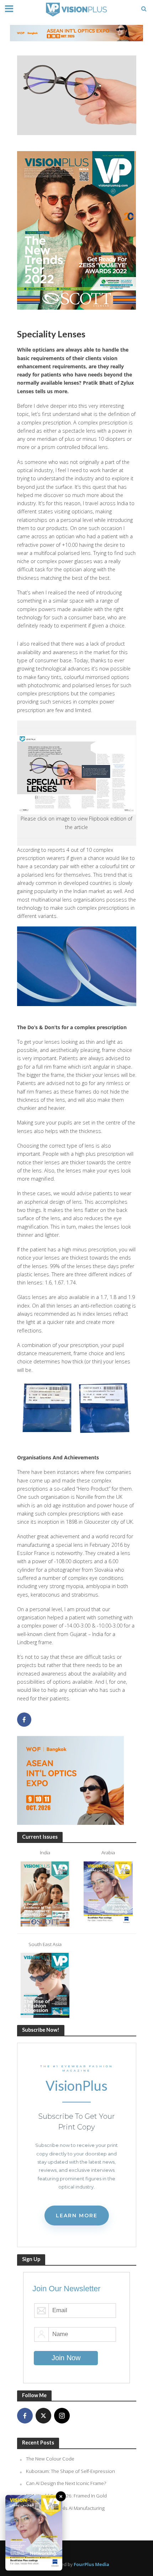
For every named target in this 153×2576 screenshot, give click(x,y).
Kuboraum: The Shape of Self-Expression (70, 2471)
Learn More (77, 2216)
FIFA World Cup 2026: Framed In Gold (66, 2496)
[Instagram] (62, 2416)
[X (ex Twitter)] (43, 2416)
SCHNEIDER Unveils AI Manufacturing (65, 2508)
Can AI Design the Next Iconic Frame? (66, 2483)
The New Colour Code (50, 2459)
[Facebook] (25, 2416)
